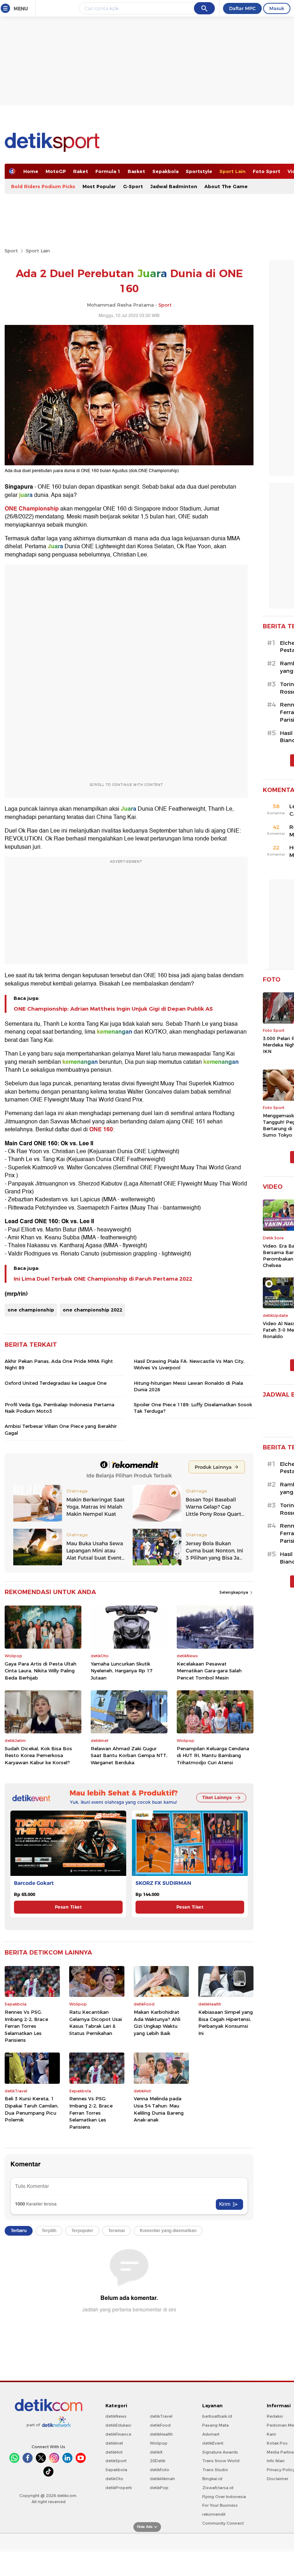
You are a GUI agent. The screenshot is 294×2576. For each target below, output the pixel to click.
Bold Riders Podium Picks (43, 186)
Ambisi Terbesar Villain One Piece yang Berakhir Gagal (61, 1429)
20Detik (158, 2461)
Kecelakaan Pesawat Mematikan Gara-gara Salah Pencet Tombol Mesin (209, 1671)
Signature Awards (220, 2452)
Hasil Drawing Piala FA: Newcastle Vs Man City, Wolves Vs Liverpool (189, 1364)
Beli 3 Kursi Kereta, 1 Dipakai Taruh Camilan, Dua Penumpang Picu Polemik (32, 2109)
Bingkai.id (212, 2479)
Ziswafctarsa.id (218, 2488)
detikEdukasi (118, 2425)
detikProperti (119, 2488)
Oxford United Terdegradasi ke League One (56, 1383)
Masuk (277, 8)
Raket (81, 171)
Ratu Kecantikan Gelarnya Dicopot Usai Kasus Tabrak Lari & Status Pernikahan (96, 2023)
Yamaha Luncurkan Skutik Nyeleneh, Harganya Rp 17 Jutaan (122, 1671)
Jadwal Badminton (174, 186)
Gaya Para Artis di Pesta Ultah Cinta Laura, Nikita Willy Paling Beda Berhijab (41, 1671)
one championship (31, 1310)
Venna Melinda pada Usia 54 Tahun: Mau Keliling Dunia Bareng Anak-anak (159, 2109)
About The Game (226, 186)
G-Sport (133, 186)
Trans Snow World (221, 2461)
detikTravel (161, 2416)
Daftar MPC (242, 8)
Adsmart (211, 2434)
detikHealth (161, 2434)
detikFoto (160, 2470)
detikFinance (118, 2434)
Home (31, 171)
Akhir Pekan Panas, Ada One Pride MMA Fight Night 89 (59, 1364)
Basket (136, 171)
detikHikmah (162, 2479)
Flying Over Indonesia (224, 2497)
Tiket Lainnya (217, 1797)
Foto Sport (267, 171)
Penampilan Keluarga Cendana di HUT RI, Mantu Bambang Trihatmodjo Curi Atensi (213, 1755)
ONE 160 (101, 1129)
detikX (156, 2452)
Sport (11, 251)
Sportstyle (199, 171)
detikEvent (213, 2443)
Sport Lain (233, 171)
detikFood (160, 2425)
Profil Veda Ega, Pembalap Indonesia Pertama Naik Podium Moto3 (60, 1408)
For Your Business (220, 2505)
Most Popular (99, 186)
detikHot (114, 2452)
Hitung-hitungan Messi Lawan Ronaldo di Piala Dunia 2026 (188, 1386)
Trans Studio (215, 2470)
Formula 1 (108, 171)
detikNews (116, 2416)
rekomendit (214, 2514)
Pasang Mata (215, 2425)
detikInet (114, 2443)
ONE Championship (32, 509)
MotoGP (56, 171)
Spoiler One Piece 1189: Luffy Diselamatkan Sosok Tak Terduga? (193, 1408)
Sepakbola (165, 171)
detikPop (159, 2488)
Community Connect (223, 2523)
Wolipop (159, 2443)
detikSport (116, 2461)
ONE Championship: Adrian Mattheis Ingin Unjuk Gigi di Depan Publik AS (113, 1009)
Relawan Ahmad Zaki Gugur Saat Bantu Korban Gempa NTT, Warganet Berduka (129, 1755)
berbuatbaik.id (217, 2416)
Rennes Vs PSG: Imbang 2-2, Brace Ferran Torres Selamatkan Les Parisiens (26, 2026)
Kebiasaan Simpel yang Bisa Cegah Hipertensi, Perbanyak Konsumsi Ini (226, 2023)
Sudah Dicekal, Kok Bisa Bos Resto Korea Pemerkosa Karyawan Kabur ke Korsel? (38, 1755)
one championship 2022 (93, 1310)
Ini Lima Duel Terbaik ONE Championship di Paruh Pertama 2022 (103, 1279)
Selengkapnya (234, 1592)
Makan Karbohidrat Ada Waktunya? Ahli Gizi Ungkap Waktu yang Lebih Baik (157, 2023)
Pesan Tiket (68, 1907)
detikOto (114, 2479)
